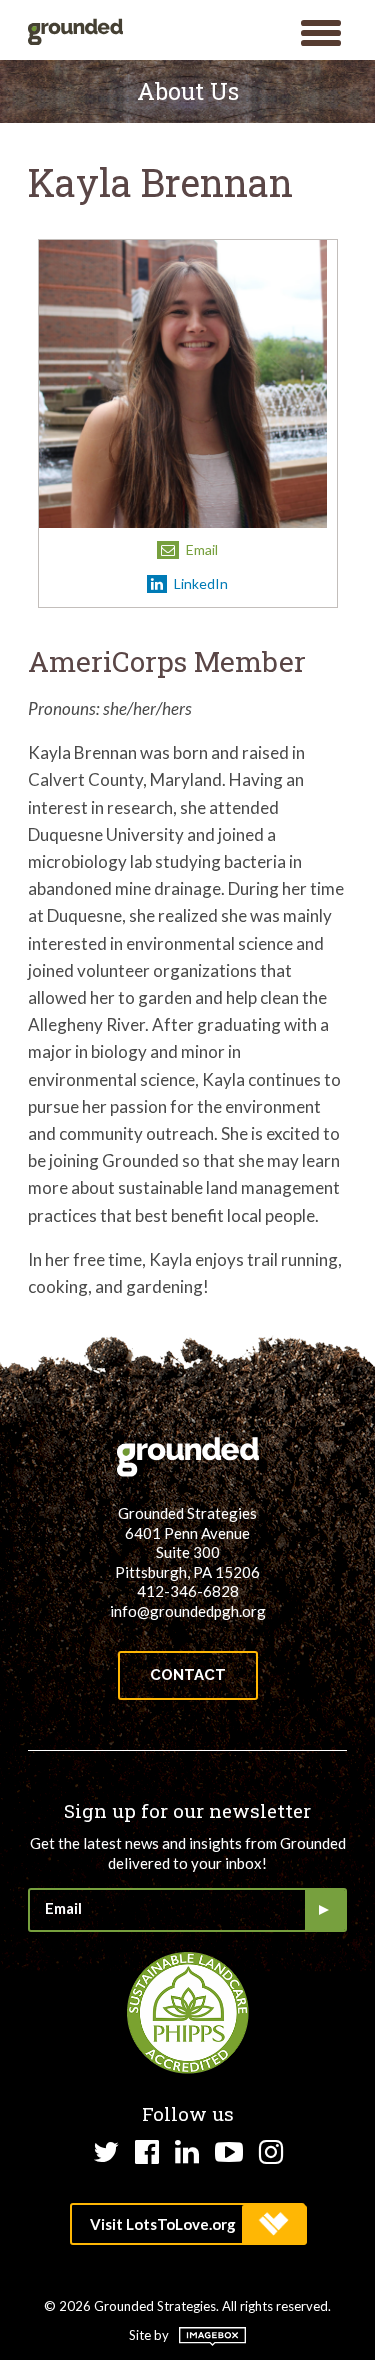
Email (200, 549)
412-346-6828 (188, 1591)
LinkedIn (199, 583)
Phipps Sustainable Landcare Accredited (188, 2013)
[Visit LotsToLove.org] (187, 2224)
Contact (188, 1675)
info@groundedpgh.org (188, 1611)
